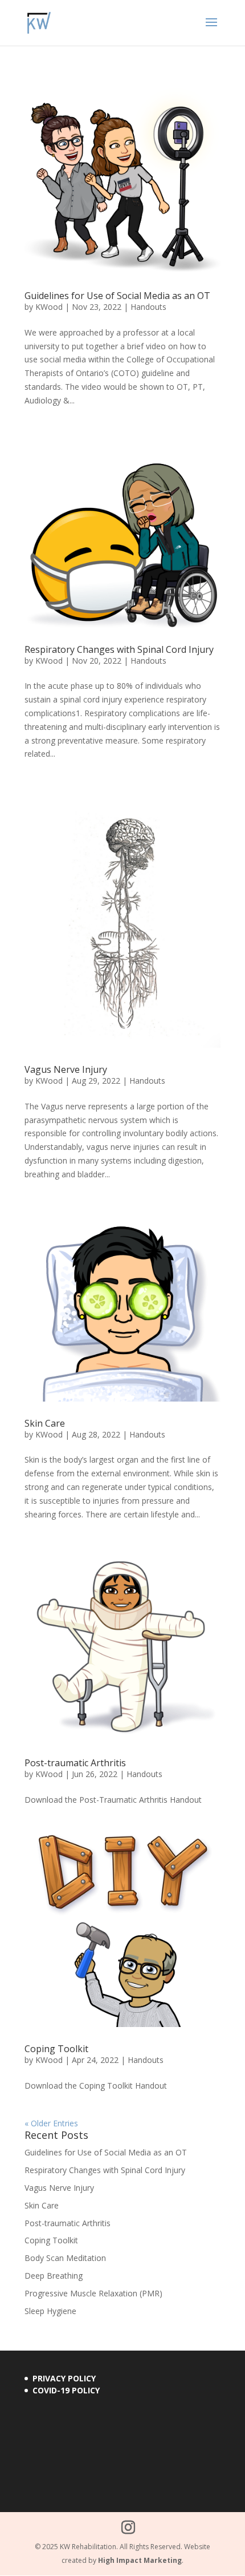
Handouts (148, 307)
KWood (49, 307)
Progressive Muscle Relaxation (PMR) (93, 2293)
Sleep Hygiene (50, 2311)
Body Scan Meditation (65, 2258)
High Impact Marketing (140, 2560)
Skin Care (45, 1423)
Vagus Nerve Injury (66, 1069)
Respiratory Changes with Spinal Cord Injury (119, 649)
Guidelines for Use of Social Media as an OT (117, 296)
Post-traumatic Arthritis (75, 1763)
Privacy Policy (64, 2378)
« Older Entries (51, 2123)
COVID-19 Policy (66, 2390)
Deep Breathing (54, 2276)
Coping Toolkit (56, 2049)
